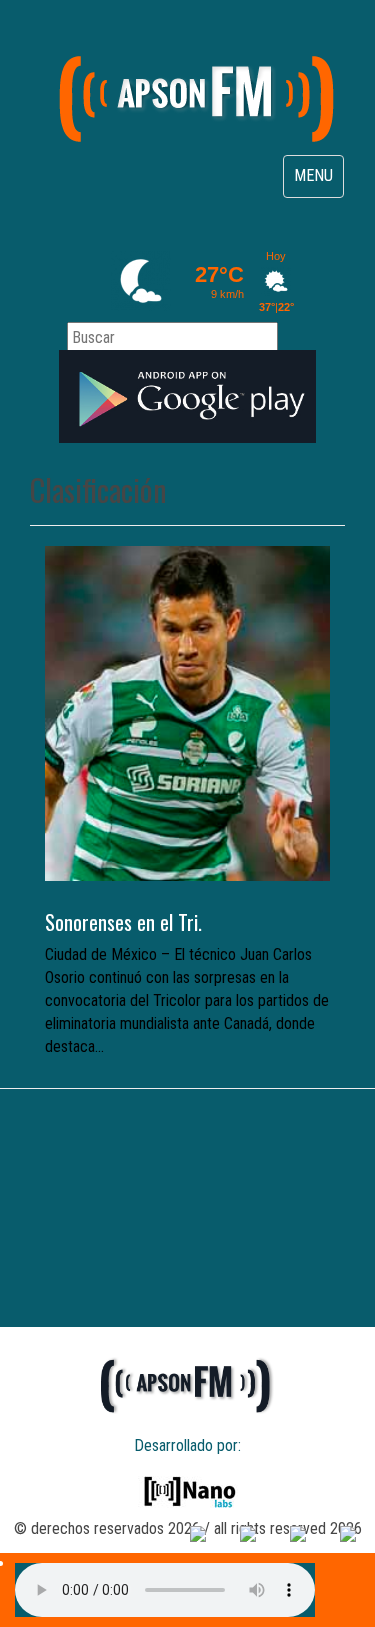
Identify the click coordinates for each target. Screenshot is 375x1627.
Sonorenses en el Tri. (123, 922)
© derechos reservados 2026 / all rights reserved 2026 (188, 1528)
